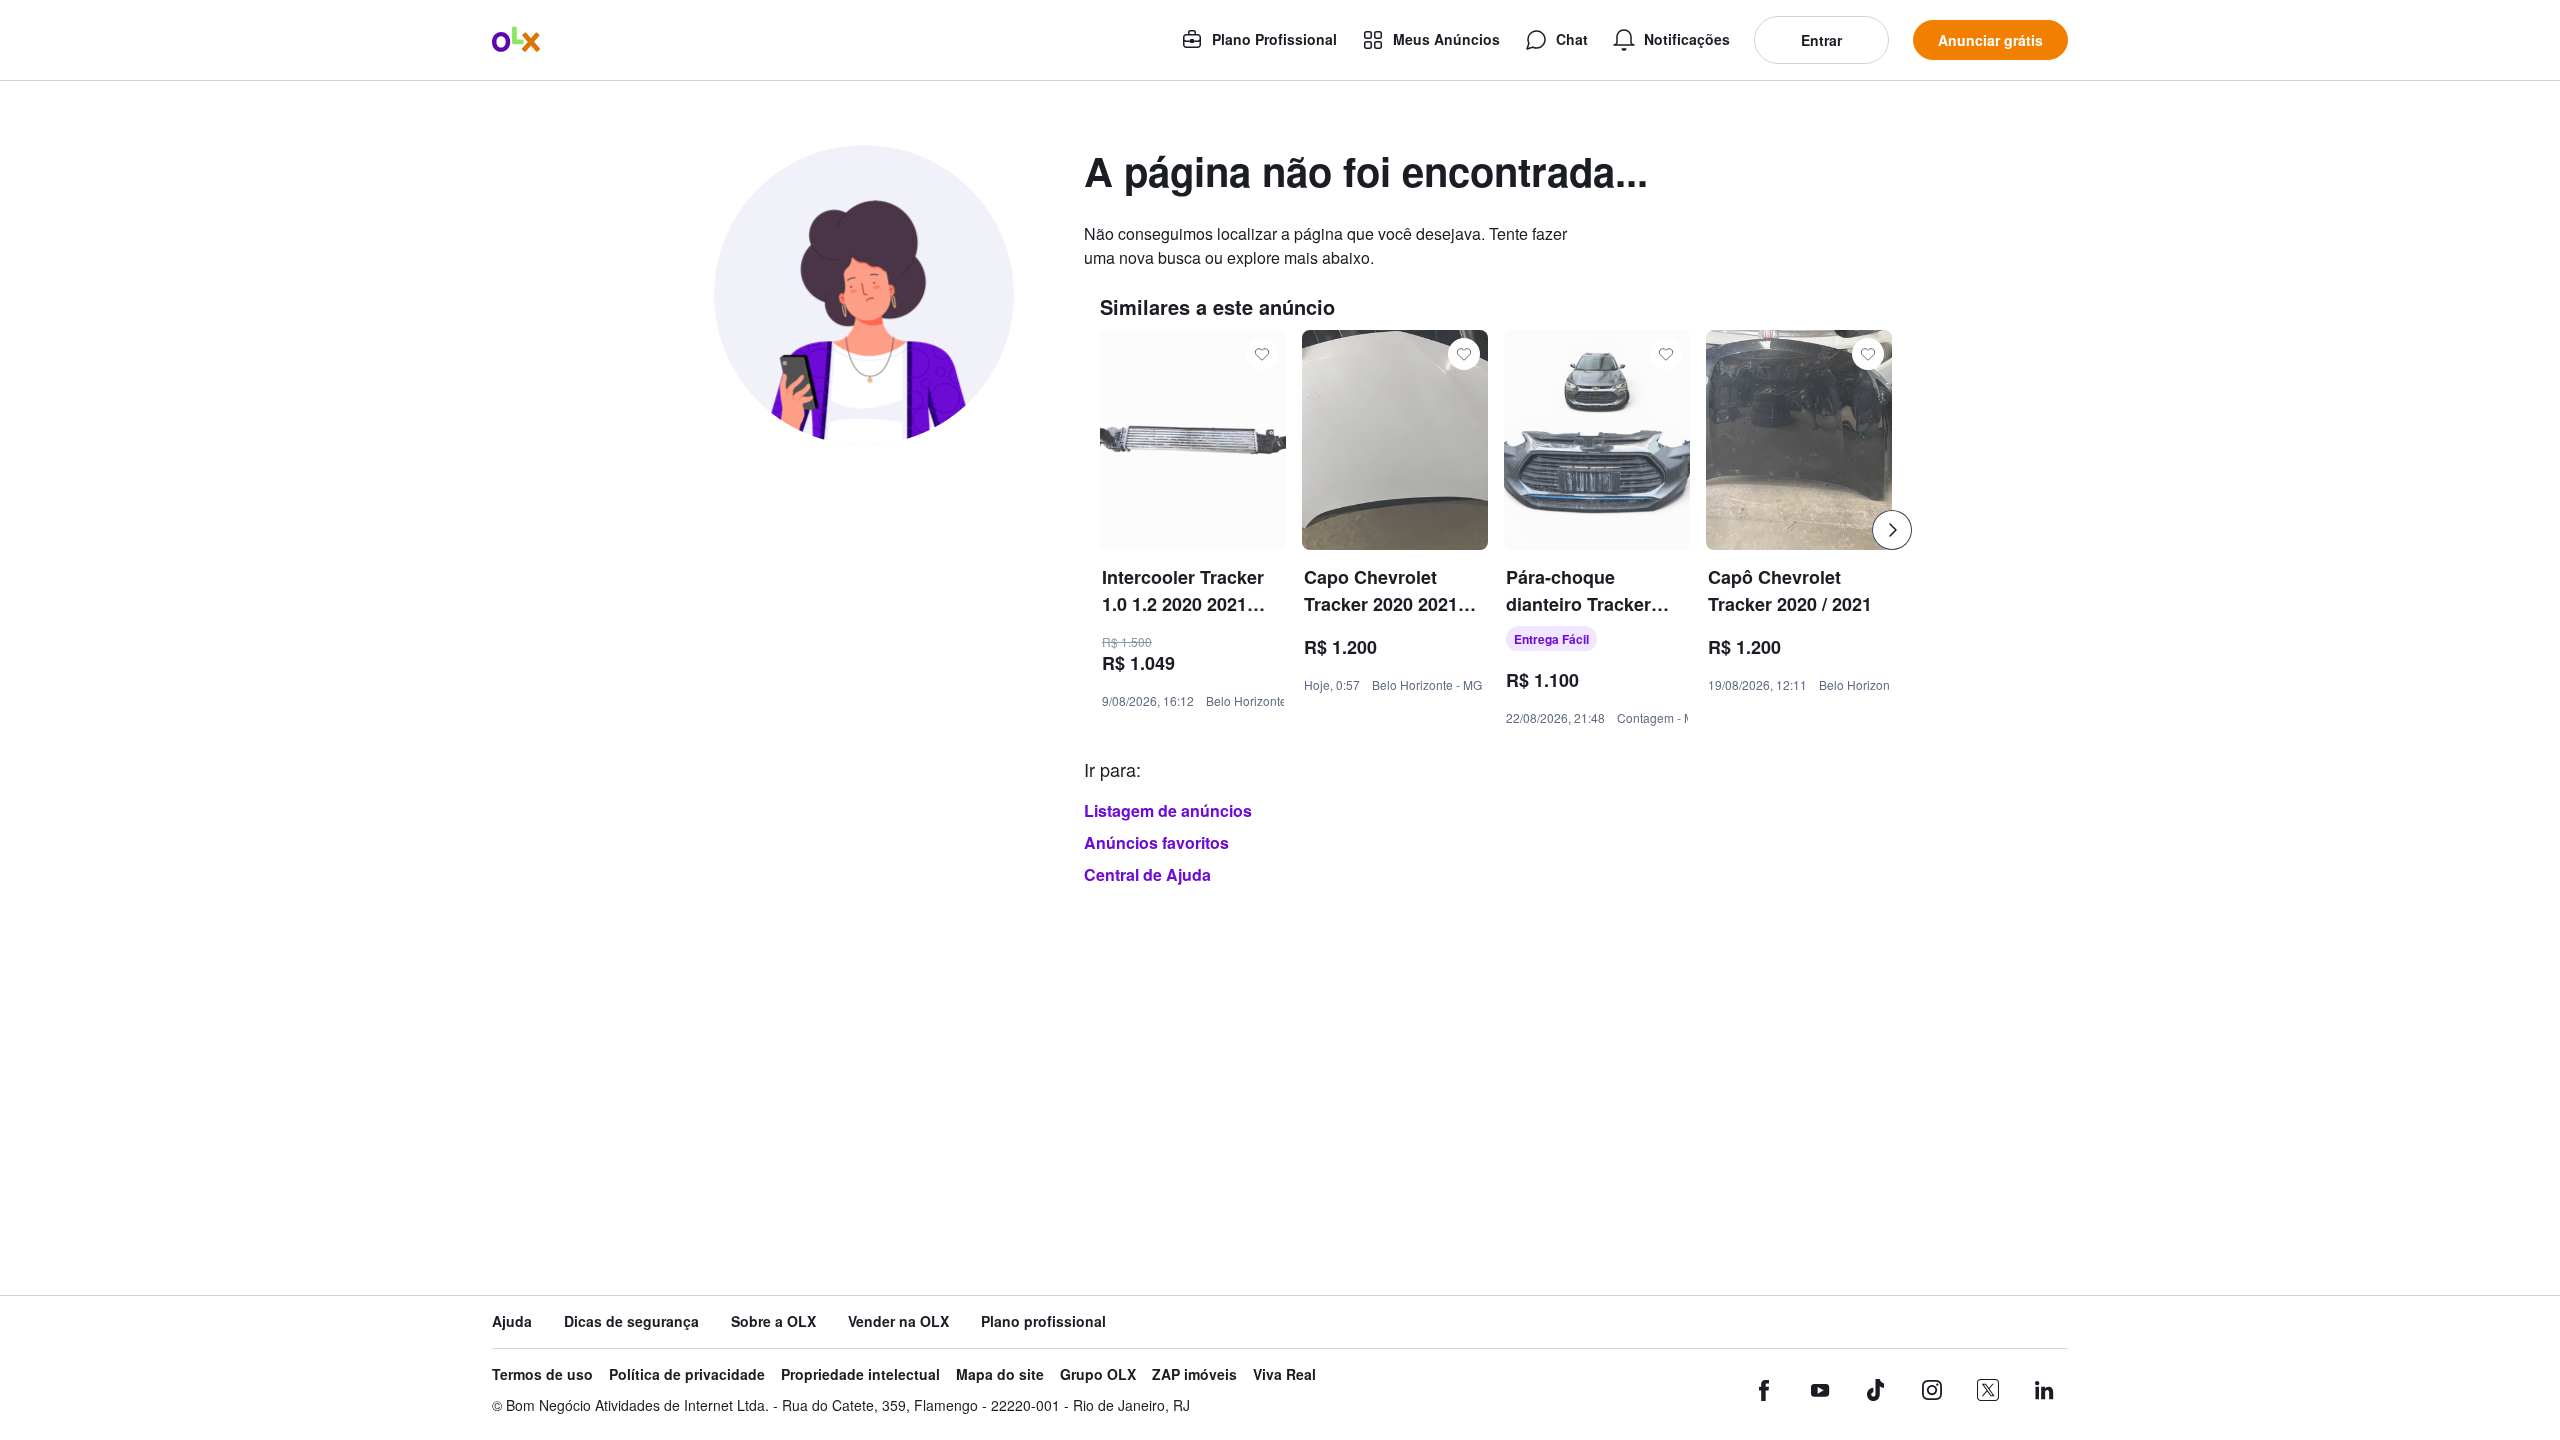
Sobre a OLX (773, 1321)
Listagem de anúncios (1168, 810)
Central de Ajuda (1147, 874)
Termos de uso (542, 1374)
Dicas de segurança (631, 1321)
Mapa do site (1000, 1374)
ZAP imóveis (1194, 1374)
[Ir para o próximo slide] (1892, 530)
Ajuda (512, 1321)
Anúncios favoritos (1156, 842)
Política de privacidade (687, 1374)
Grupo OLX (1098, 1374)
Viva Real (1284, 1374)
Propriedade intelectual (860, 1374)
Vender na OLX (898, 1321)
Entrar (1821, 40)
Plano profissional (1043, 1321)
